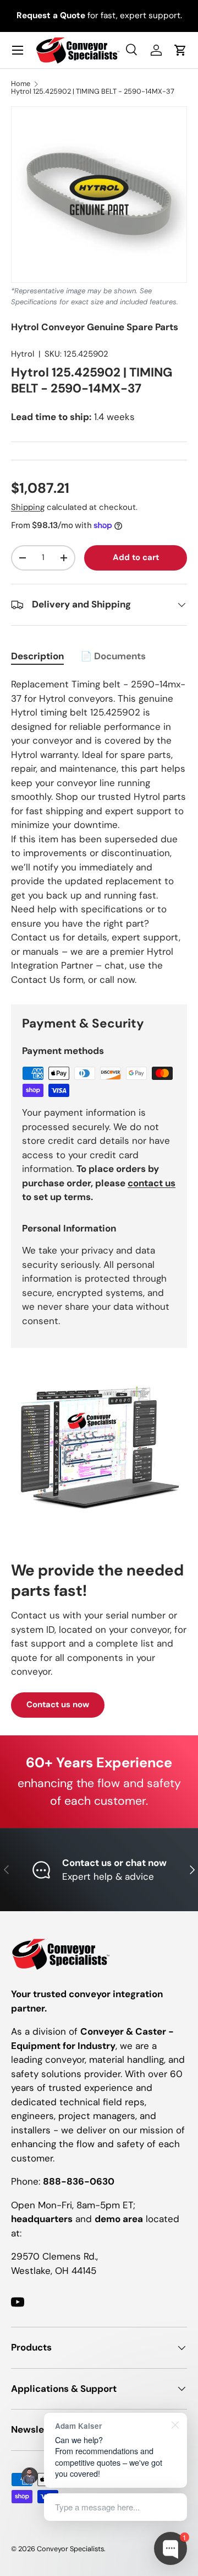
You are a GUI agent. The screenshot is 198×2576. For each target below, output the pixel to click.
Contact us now (58, 1704)
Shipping (28, 507)
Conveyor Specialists (70, 2549)
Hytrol (23, 354)
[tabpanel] (99, 832)
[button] (180, 50)
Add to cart (136, 557)
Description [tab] (37, 656)
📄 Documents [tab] (113, 656)
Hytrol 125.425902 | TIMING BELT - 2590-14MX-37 (93, 92)
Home (21, 84)
